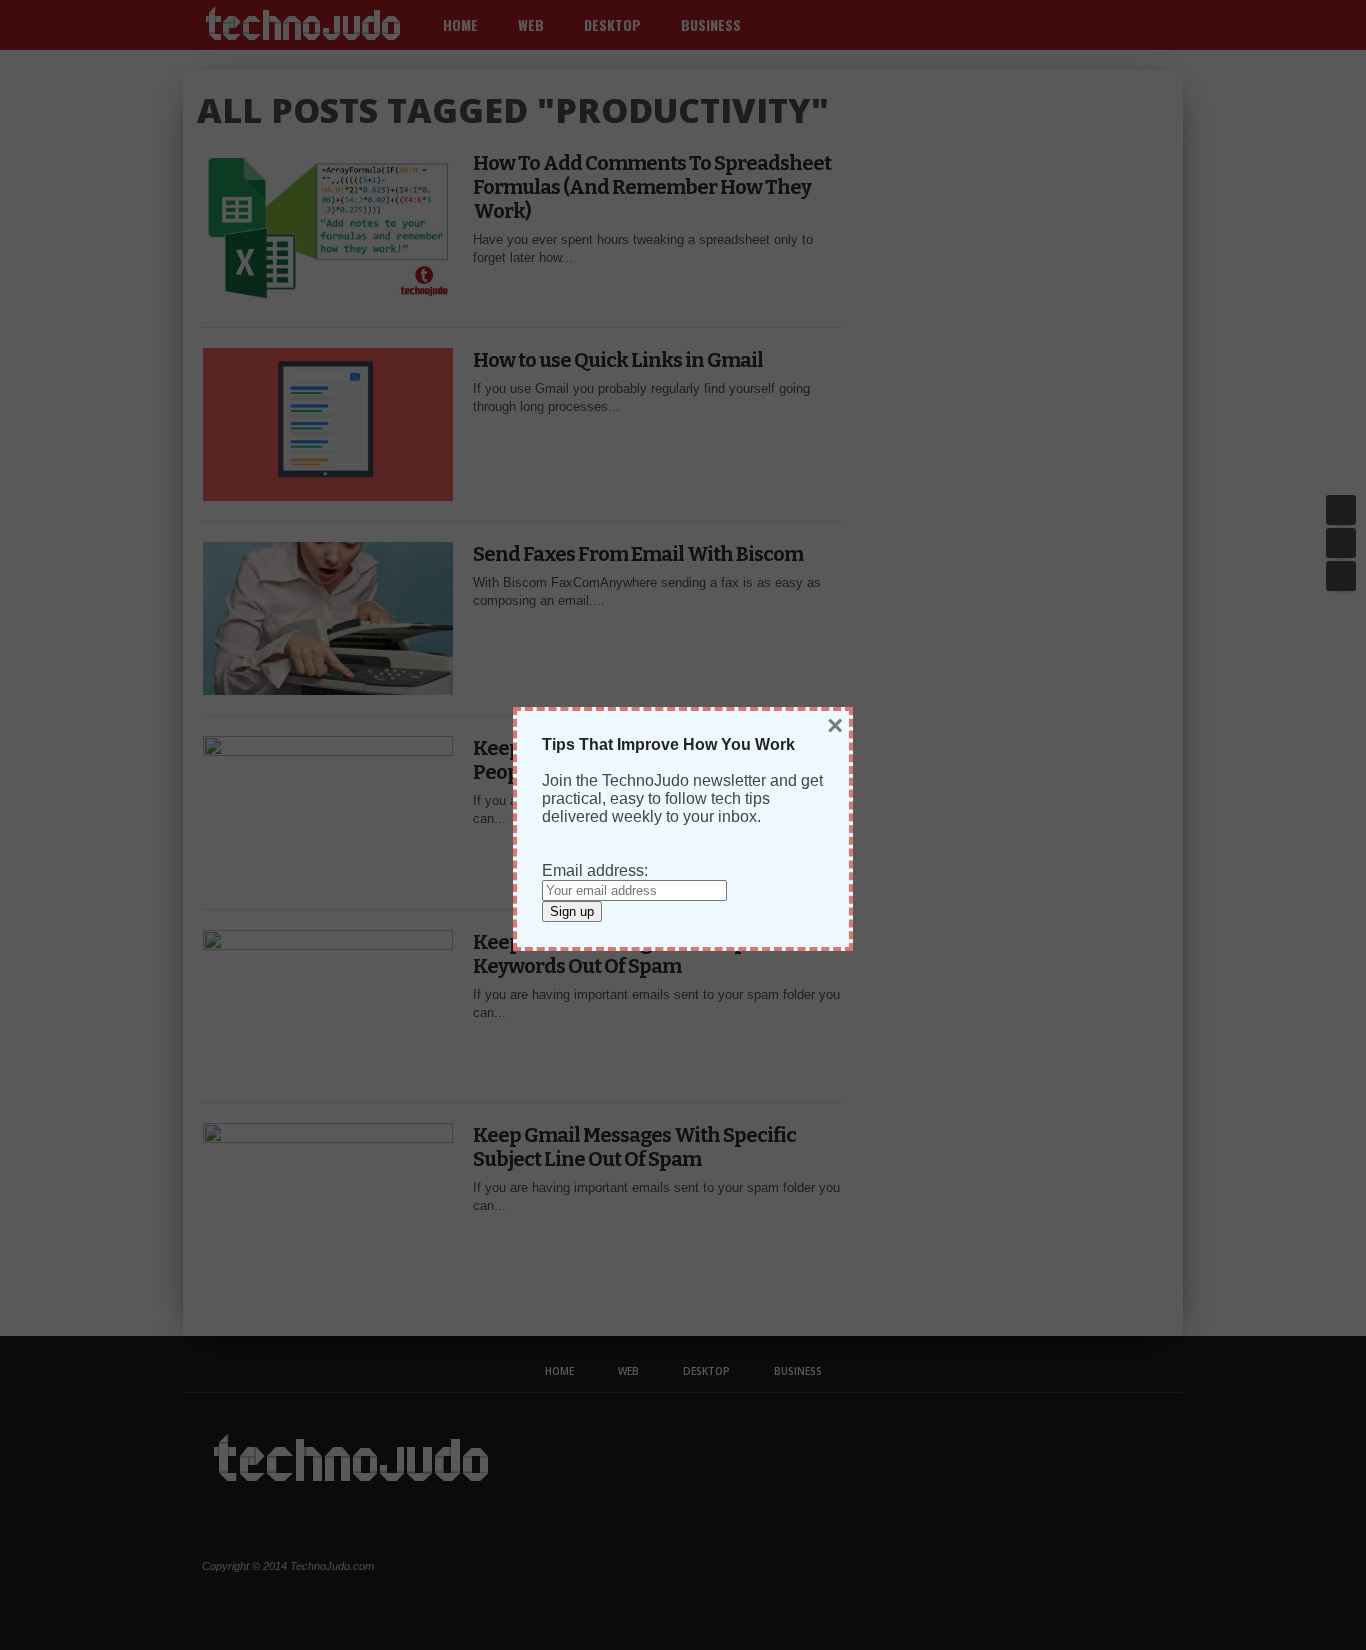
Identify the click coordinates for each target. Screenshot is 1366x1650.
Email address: (595, 870)
